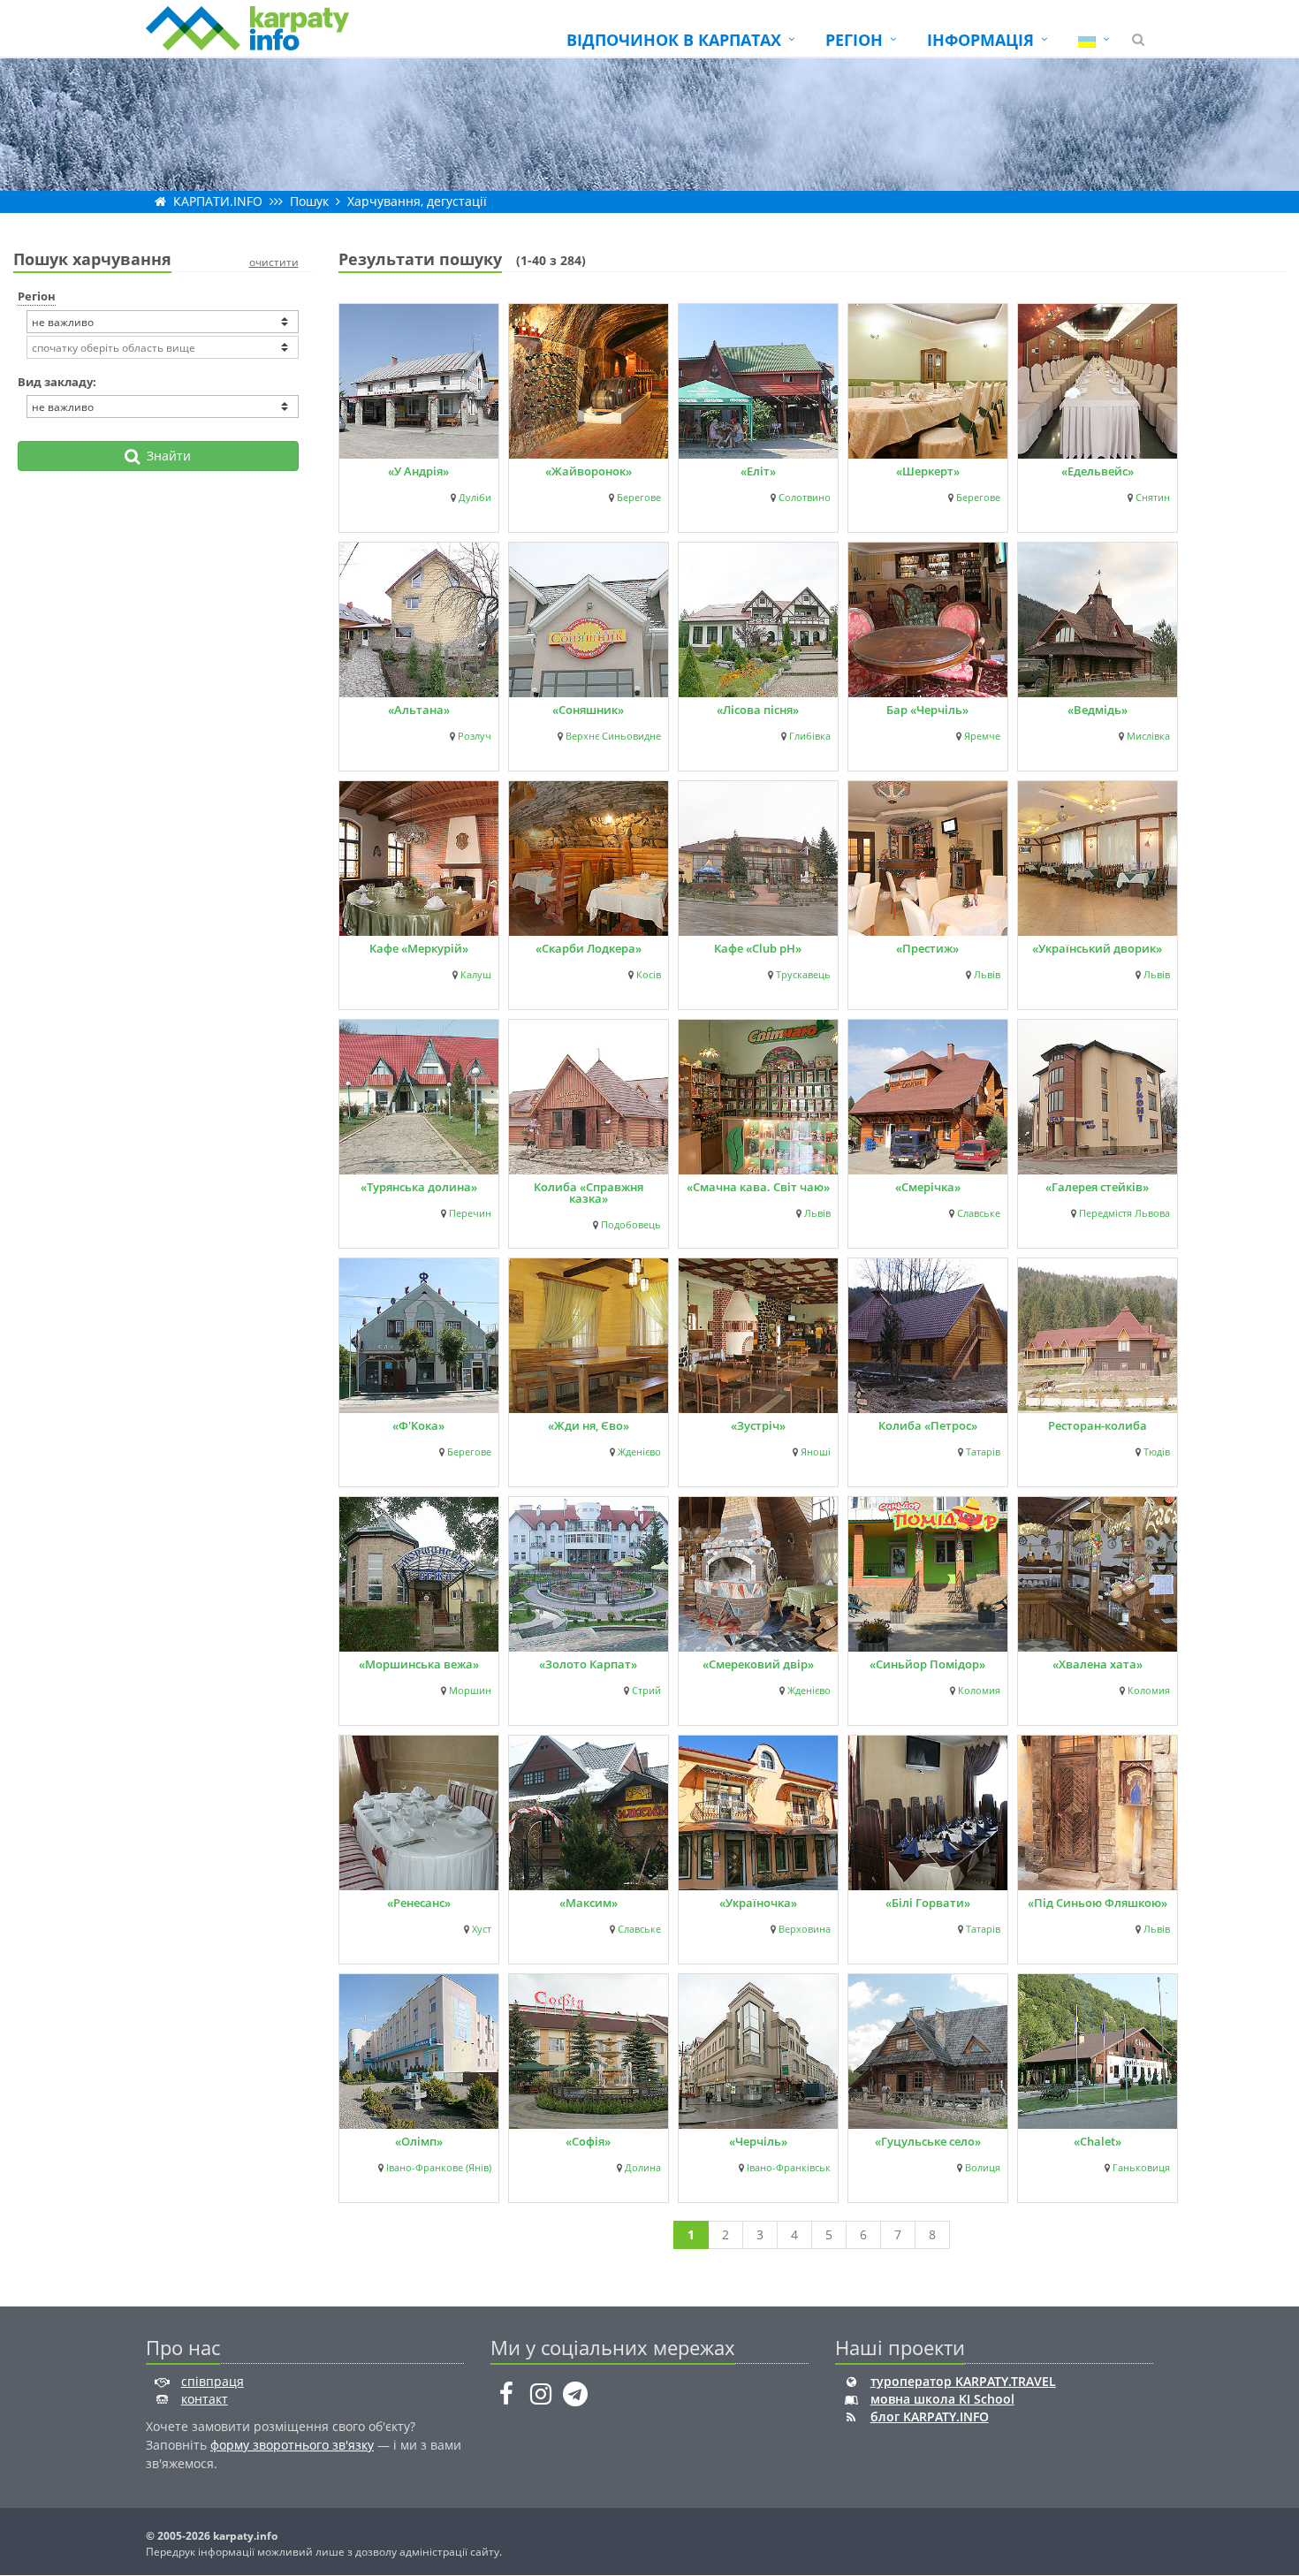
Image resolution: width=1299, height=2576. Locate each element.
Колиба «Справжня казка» (589, 1193)
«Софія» (588, 2141)
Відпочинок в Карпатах (674, 40)
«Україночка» (758, 1903)
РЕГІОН (854, 40)
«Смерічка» (928, 1187)
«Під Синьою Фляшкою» (1098, 1903)
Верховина (805, 1929)
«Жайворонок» (589, 471)
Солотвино (805, 498)
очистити (274, 262)
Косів (649, 975)
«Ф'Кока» (418, 1425)
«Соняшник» (588, 710)
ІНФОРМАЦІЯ (980, 40)
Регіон (37, 296)
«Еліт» (758, 471)
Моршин (470, 1691)
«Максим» (589, 1903)
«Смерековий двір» (758, 1664)
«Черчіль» (758, 2141)
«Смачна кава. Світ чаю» (758, 1187)
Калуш (476, 975)
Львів (987, 975)
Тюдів (1157, 1452)
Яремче (982, 736)
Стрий (646, 1691)
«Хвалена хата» (1098, 1664)
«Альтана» (419, 710)
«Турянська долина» (419, 1187)
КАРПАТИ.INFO (218, 201)
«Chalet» (1098, 2141)
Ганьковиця (1141, 2168)
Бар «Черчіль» (927, 710)
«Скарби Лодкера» (589, 948)
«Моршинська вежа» (419, 1664)
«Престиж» (927, 948)
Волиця (983, 2168)
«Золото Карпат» (588, 1664)
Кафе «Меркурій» (419, 948)
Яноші (816, 1452)
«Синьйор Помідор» (927, 1664)
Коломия (979, 1691)
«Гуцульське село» (928, 2141)
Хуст (482, 1929)
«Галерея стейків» (1097, 1187)
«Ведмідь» (1098, 710)
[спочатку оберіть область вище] (163, 347)
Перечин (470, 1213)
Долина (643, 2168)
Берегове (639, 498)
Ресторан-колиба (1098, 1425)
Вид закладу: (57, 382)
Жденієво (639, 1452)
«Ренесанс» (419, 1903)
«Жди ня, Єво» (589, 1425)
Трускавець (803, 975)
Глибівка (810, 736)
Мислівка (1148, 736)
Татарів (983, 1452)
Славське (979, 1213)
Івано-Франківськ (789, 2168)
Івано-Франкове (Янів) (439, 2168)
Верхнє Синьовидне (613, 736)
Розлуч (475, 736)
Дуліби (475, 498)
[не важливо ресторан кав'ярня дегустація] (163, 407)
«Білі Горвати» (928, 1903)
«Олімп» (419, 2141)
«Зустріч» (758, 1425)
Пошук (309, 201)
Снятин (1153, 498)
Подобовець (631, 1225)
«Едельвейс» (1098, 471)
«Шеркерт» (928, 471)
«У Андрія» (418, 471)
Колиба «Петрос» (928, 1425)
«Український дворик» (1097, 948)
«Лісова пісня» (758, 710)
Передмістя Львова (1124, 1213)
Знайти (165, 456)
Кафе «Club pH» (758, 948)
